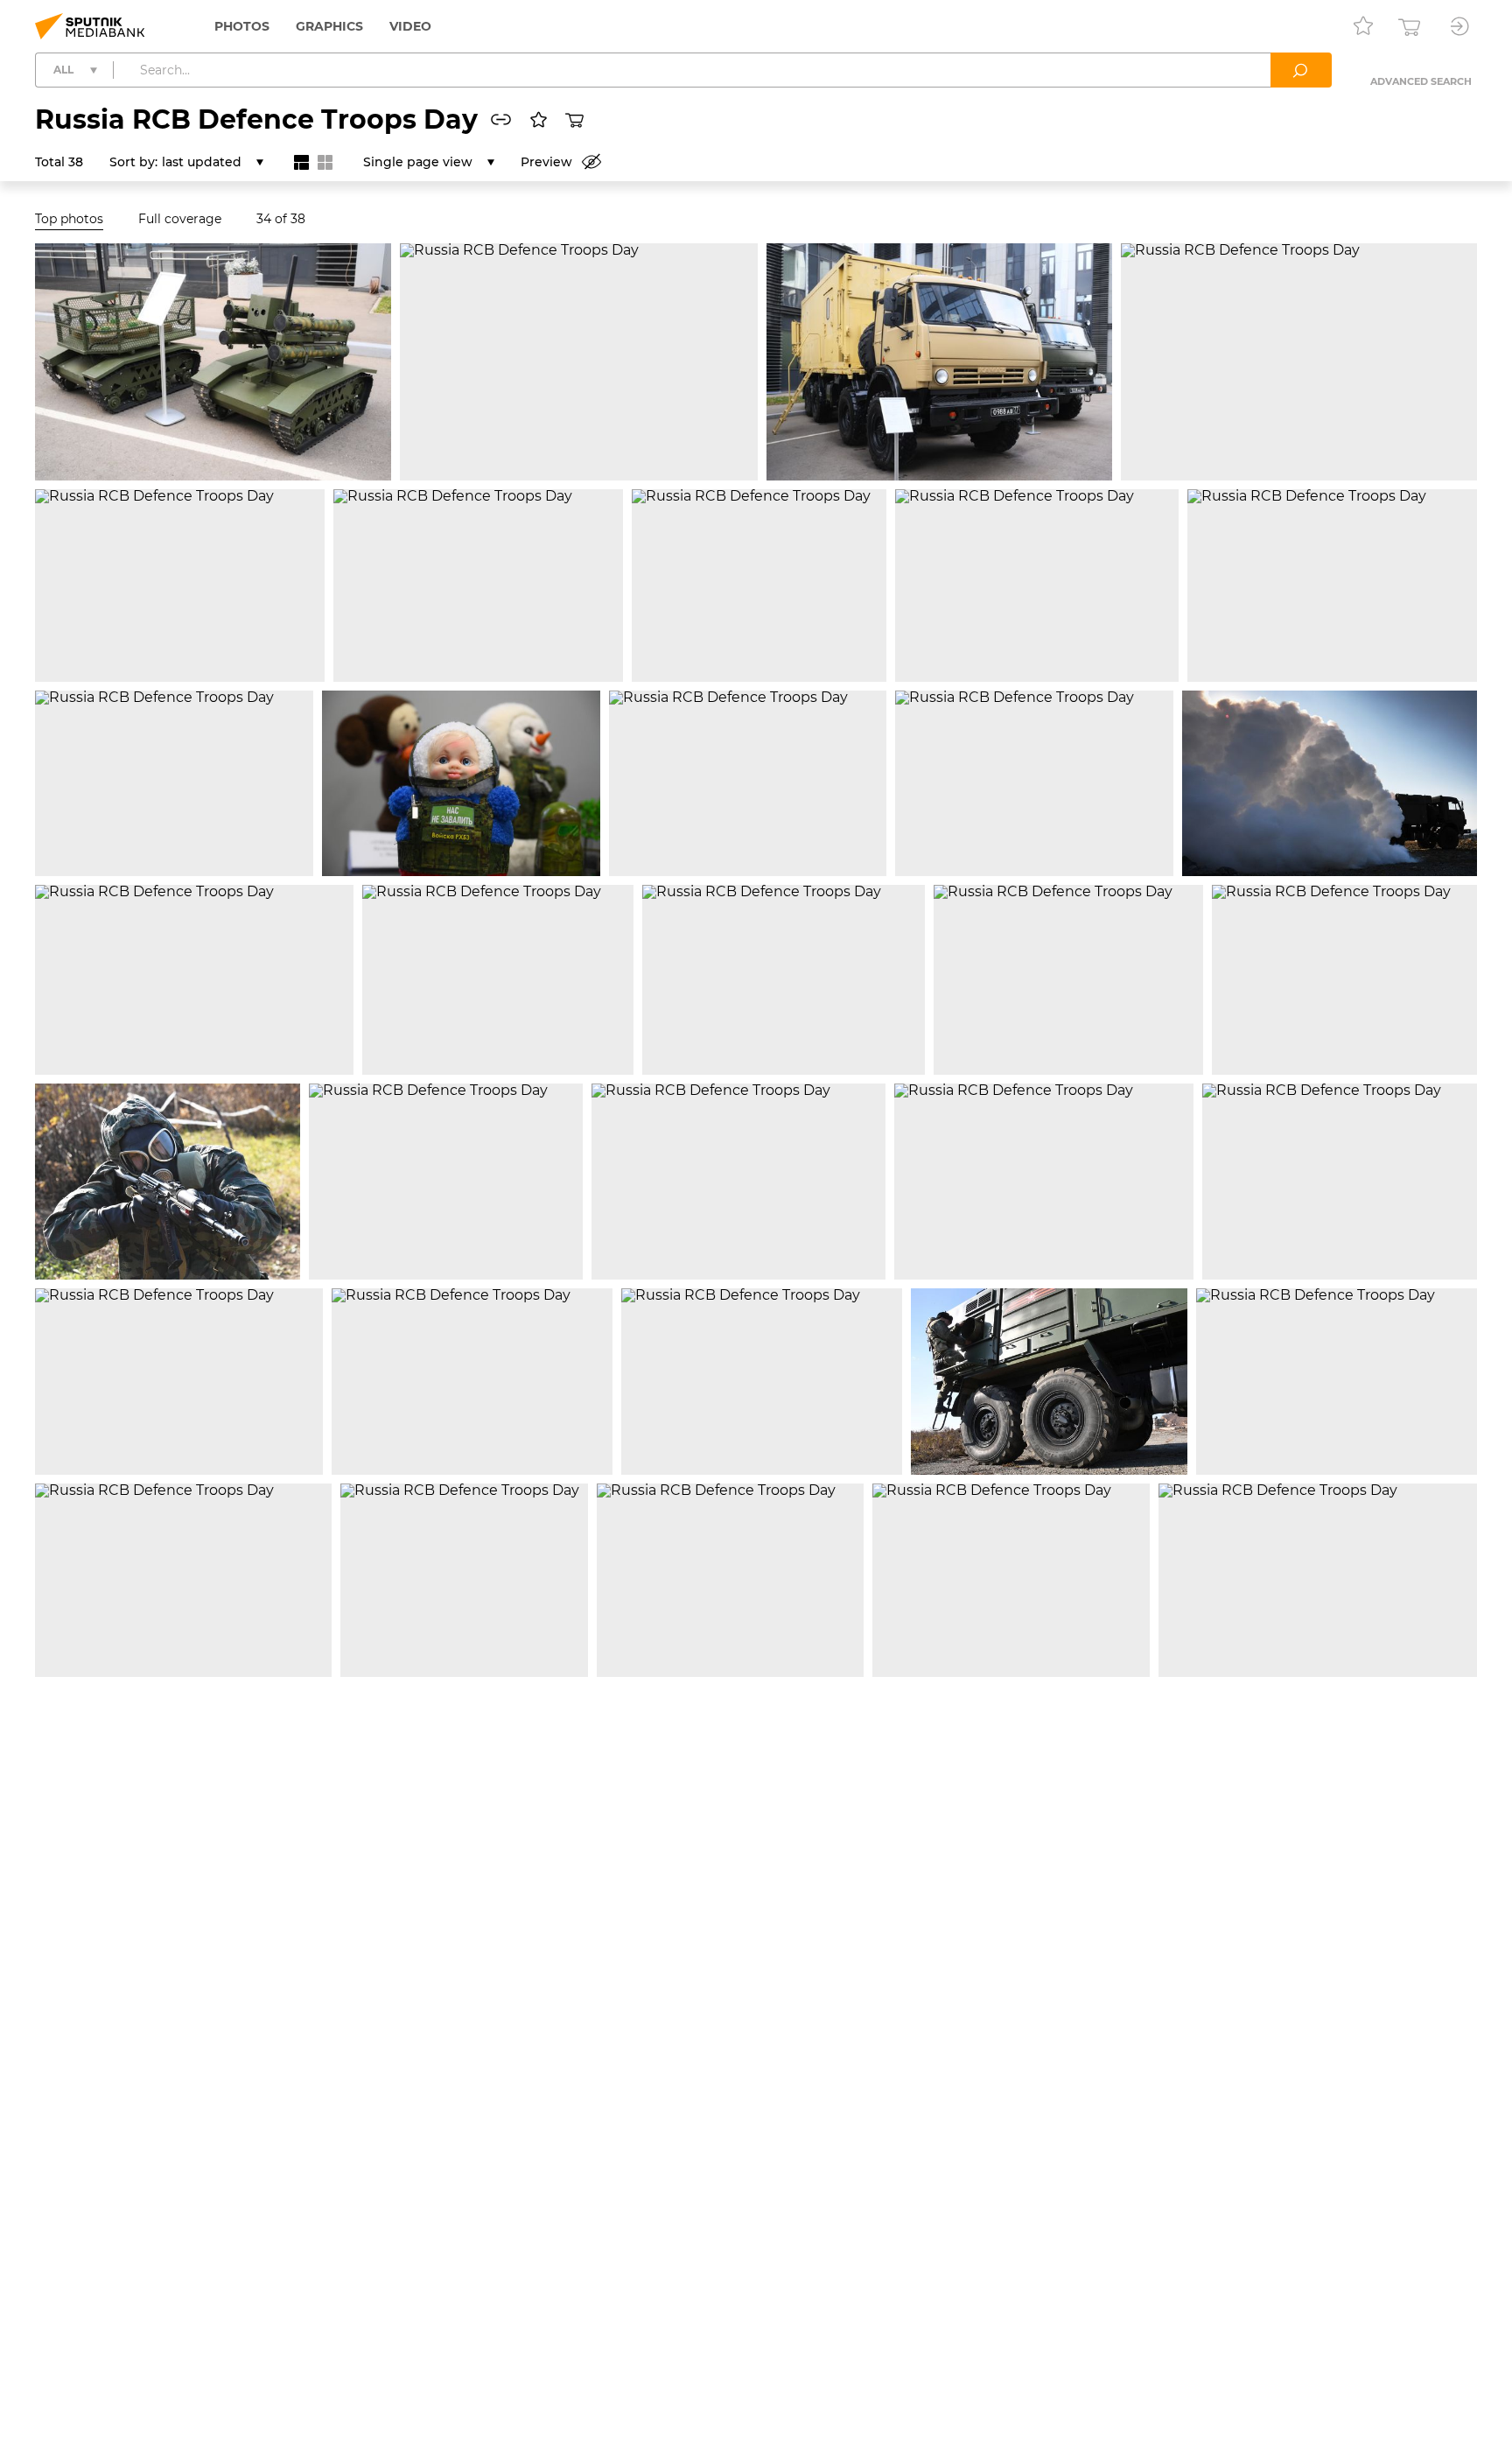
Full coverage (180, 219)
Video (410, 26)
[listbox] (213, 162)
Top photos (69, 219)
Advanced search (1421, 81)
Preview (546, 162)
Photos (242, 26)
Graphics (329, 26)
